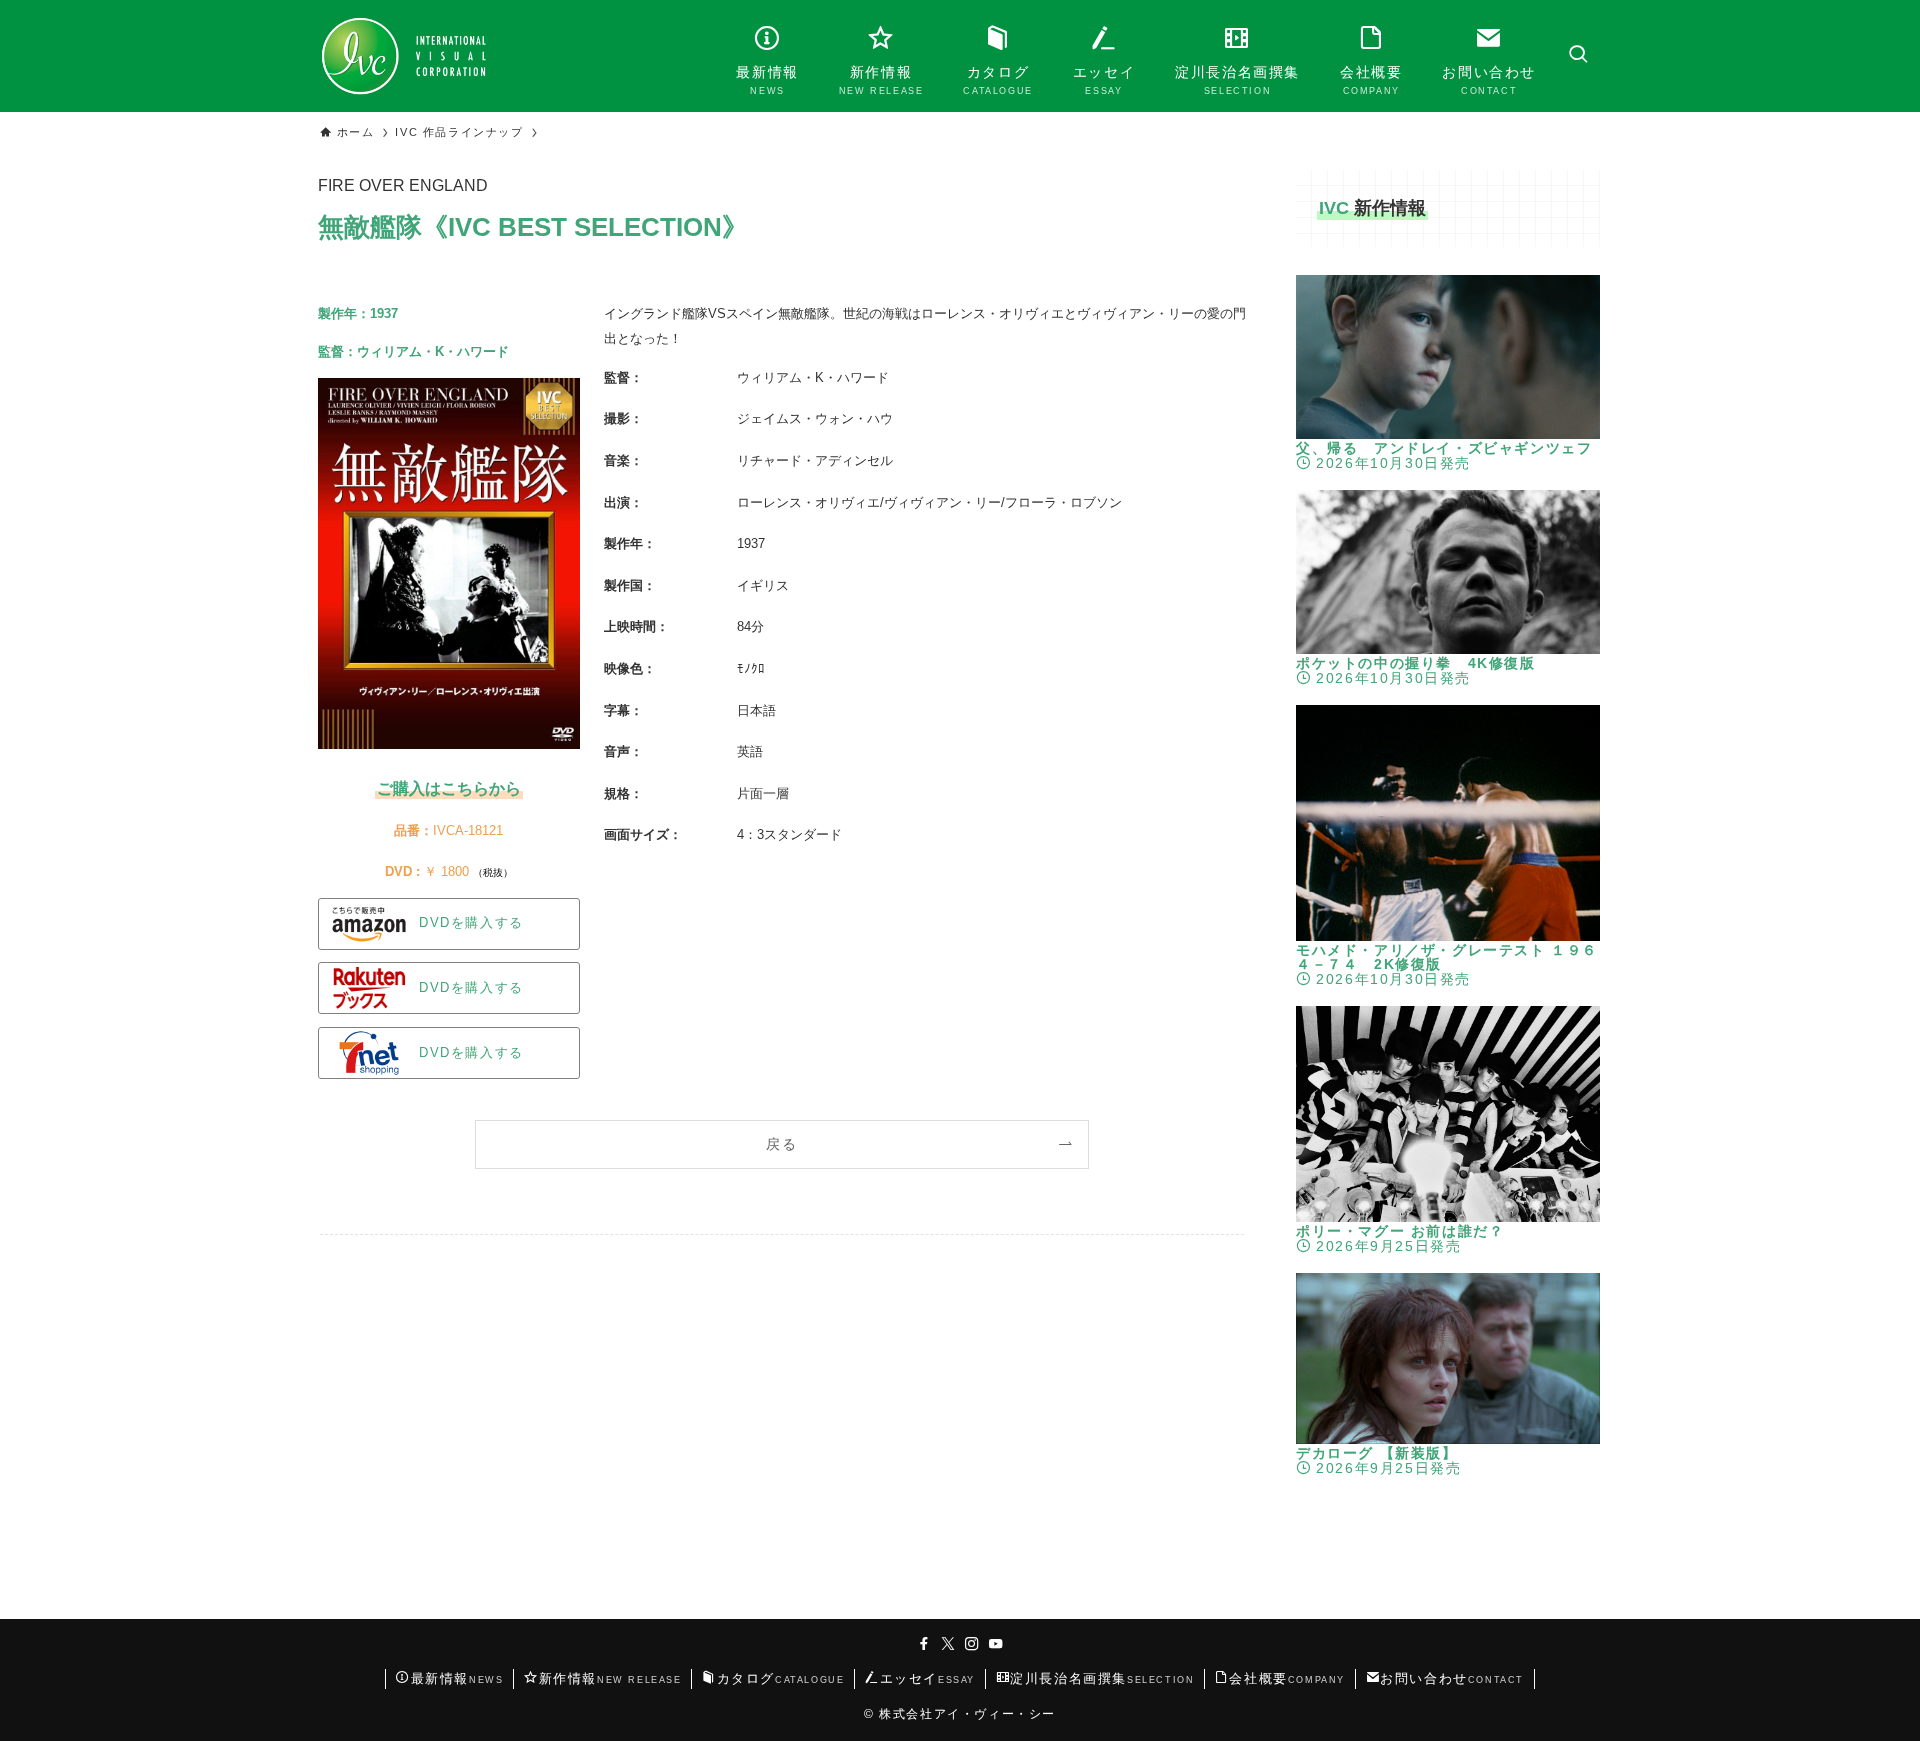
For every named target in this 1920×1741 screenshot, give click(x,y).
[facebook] (924, 1644)
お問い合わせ (1452, 1678)
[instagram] (972, 1644)
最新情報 (457, 1678)
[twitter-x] (948, 1644)
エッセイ (927, 1678)
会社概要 (1287, 1678)
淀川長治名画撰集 (1102, 1678)
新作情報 (610, 1678)
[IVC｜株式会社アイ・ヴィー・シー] (403, 56)
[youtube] (996, 1644)
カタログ (781, 1678)
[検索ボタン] (1578, 56)
